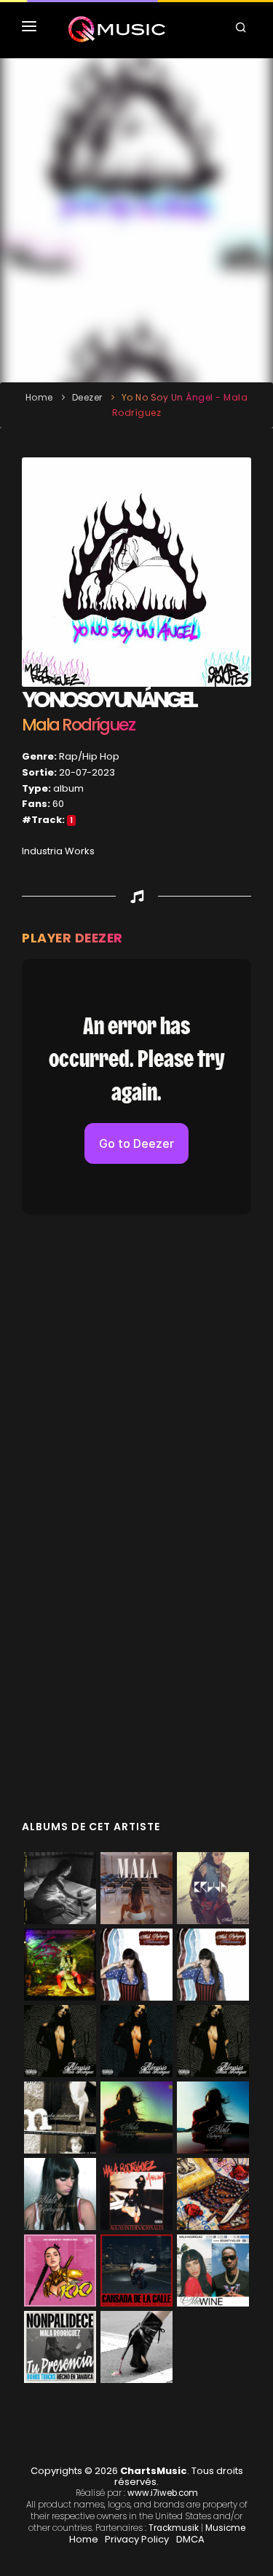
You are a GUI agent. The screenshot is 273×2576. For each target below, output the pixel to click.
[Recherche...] (243, 29)
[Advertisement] (136, 220)
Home (39, 397)
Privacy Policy (137, 2539)
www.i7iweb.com (163, 2493)
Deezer (87, 397)
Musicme (225, 2528)
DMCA (190, 2539)
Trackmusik (174, 2528)
